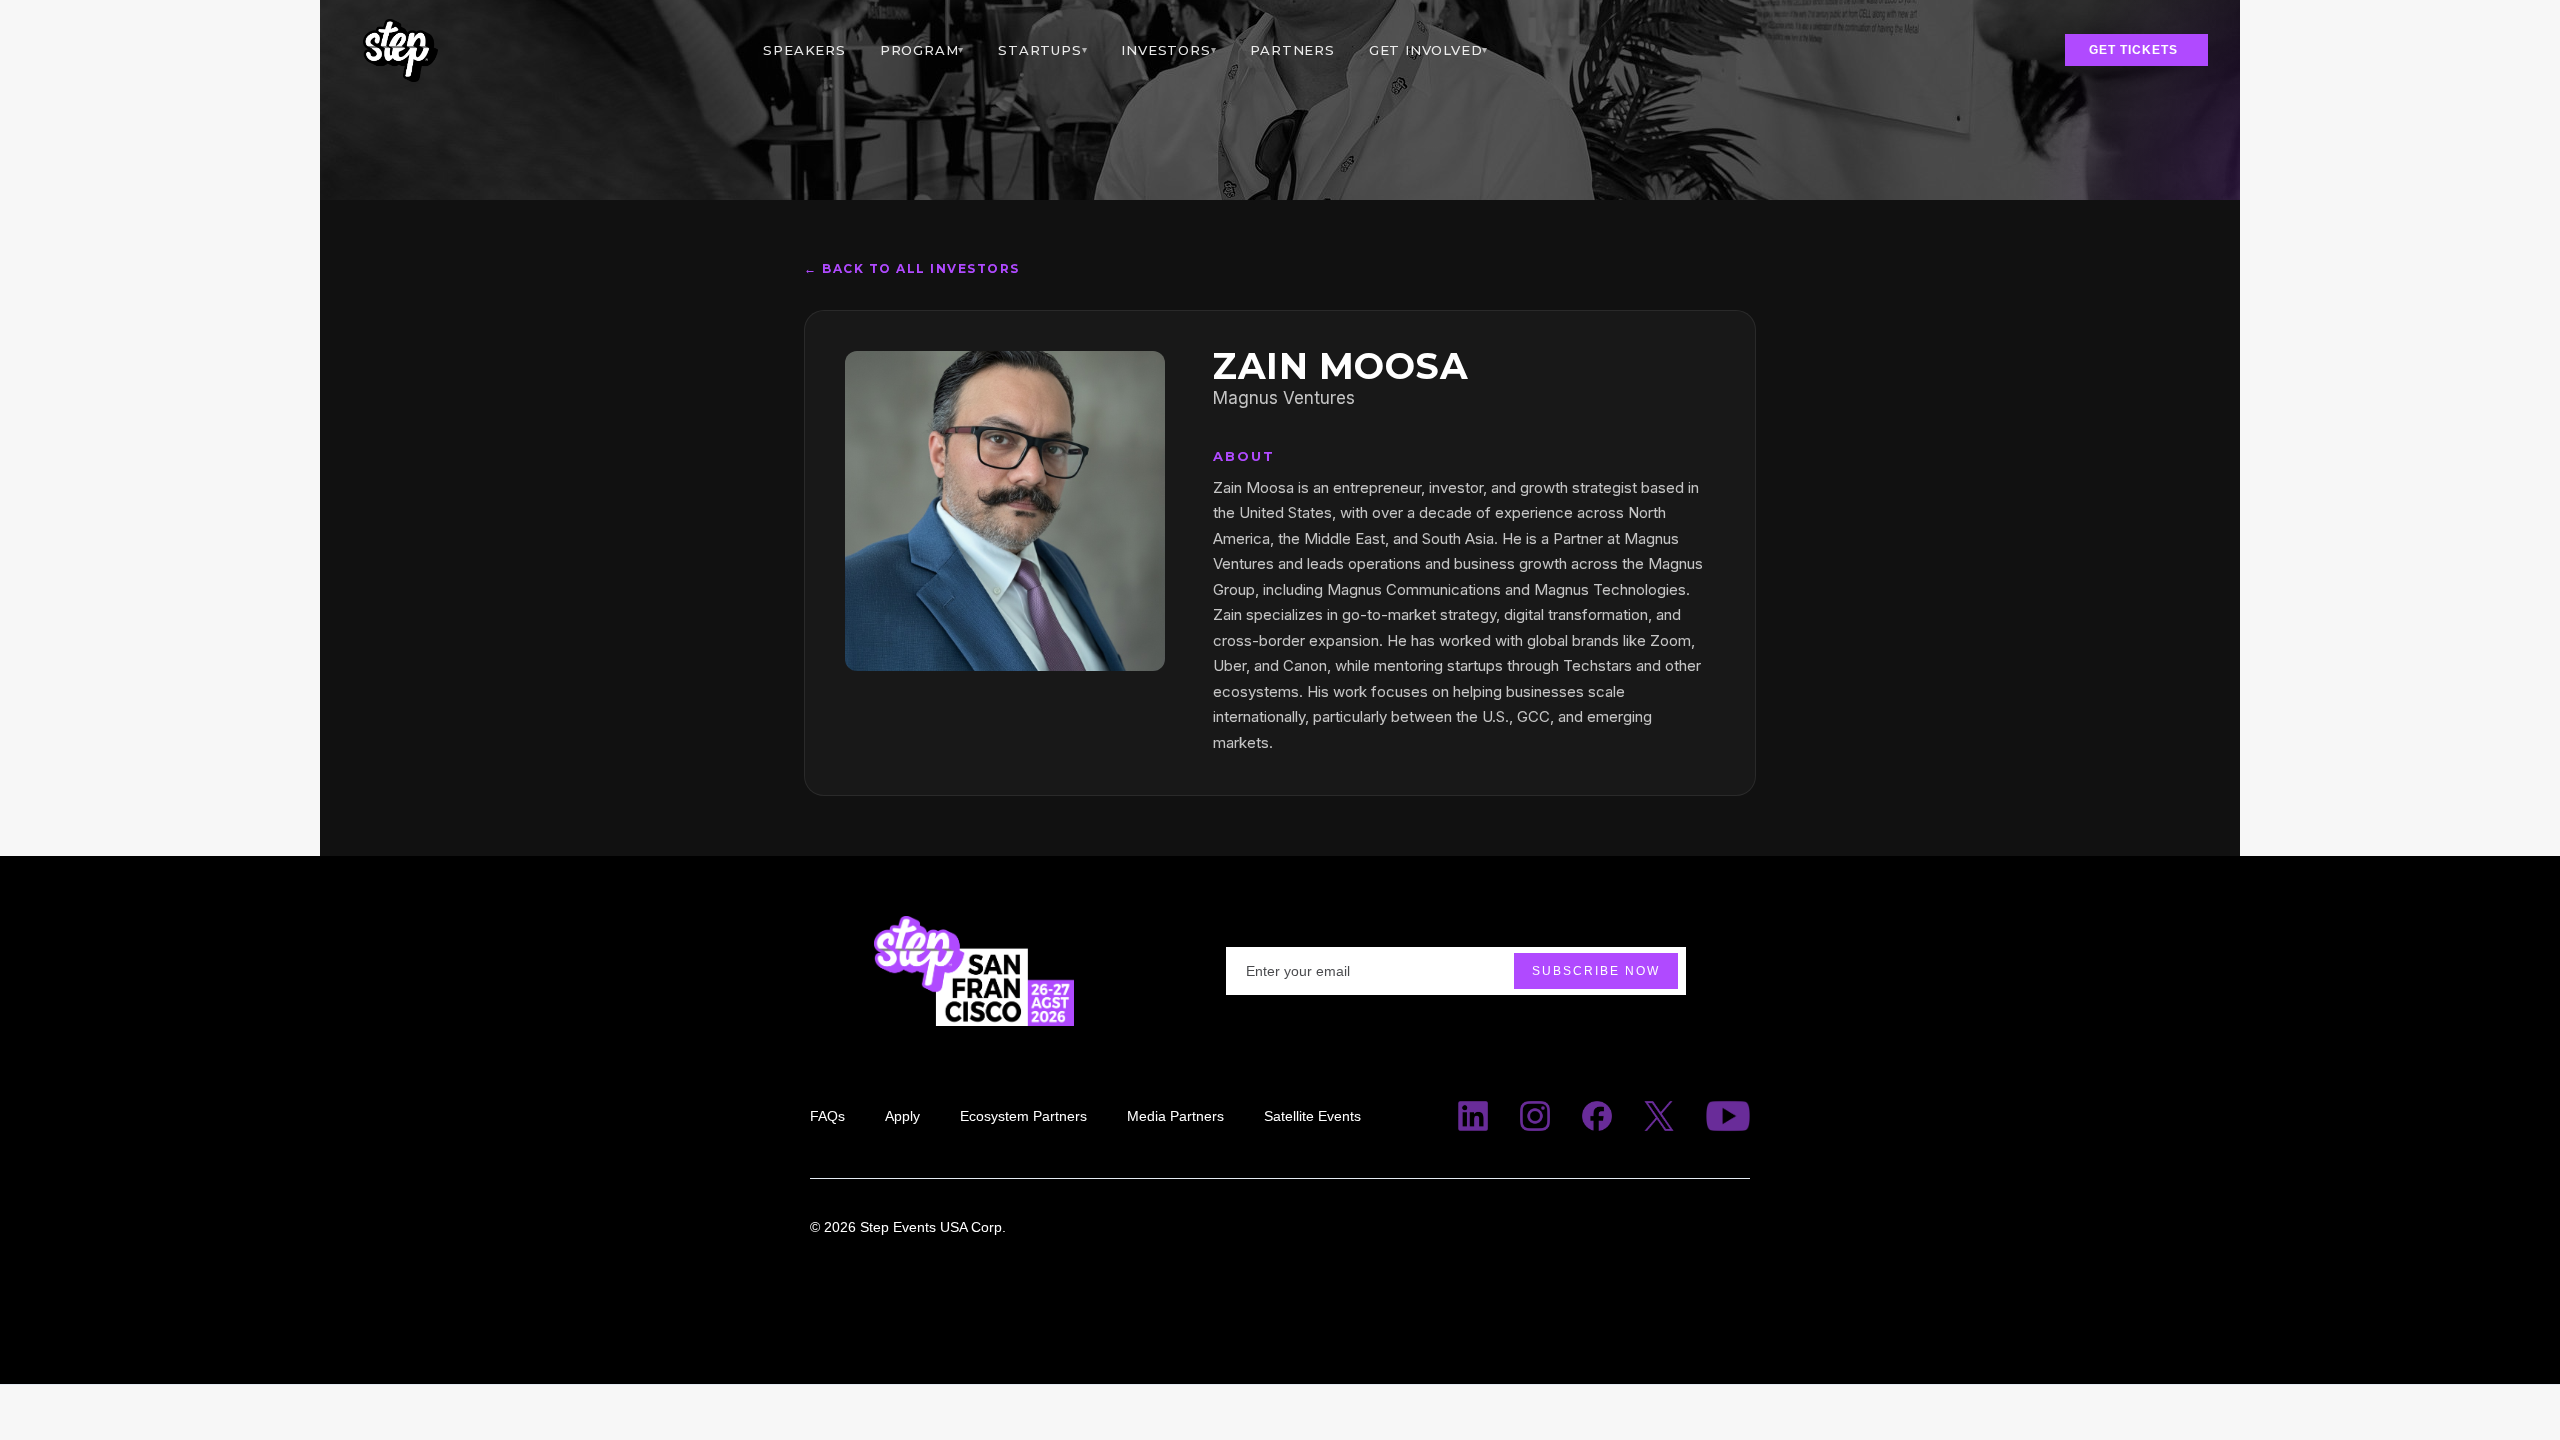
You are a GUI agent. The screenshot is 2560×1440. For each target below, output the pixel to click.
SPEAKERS (804, 50)
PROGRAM (922, 50)
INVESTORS (1168, 50)
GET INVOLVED (1428, 50)
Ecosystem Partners (1023, 1116)
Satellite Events (1312, 1116)
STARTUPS (1042, 50)
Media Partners (1175, 1116)
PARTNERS (1292, 50)
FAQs (827, 1116)
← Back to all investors (912, 268)
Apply (902, 1116)
